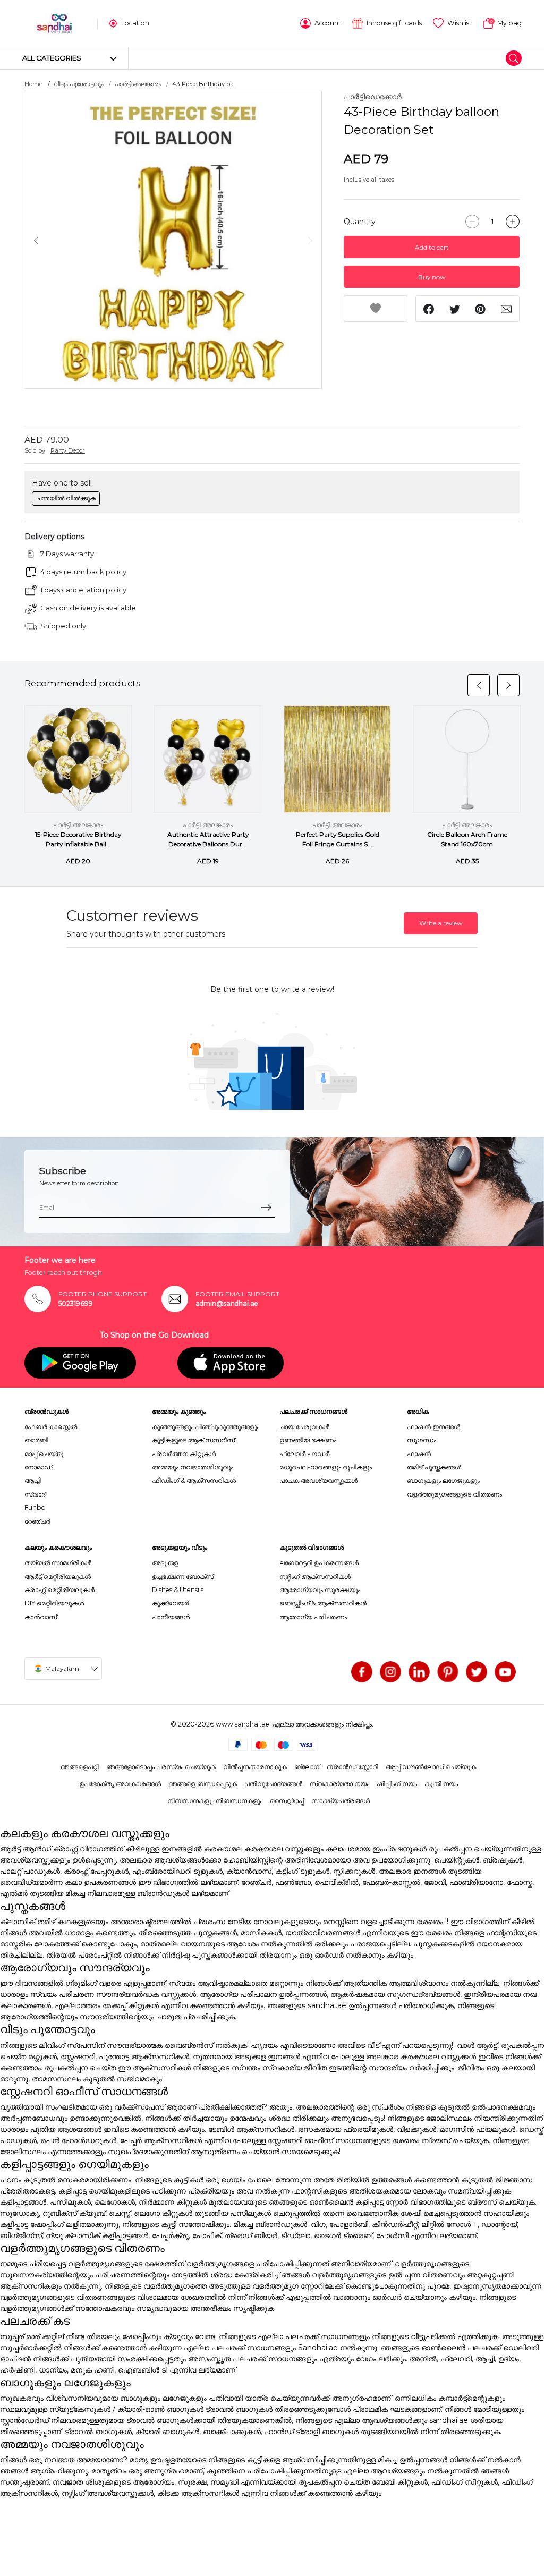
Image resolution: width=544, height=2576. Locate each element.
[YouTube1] (505, 1672)
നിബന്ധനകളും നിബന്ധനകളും (215, 1801)
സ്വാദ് (35, 1494)
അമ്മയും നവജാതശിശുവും (193, 1467)
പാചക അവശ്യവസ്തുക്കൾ (318, 1480)
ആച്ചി (33, 1480)
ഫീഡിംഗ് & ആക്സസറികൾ (194, 1480)
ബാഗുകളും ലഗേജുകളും (443, 1480)
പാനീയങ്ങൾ (171, 1617)
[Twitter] (477, 1672)
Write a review (441, 923)
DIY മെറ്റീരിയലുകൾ (54, 1603)
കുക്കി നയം (441, 1784)
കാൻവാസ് (41, 1617)
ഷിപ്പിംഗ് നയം (397, 1784)
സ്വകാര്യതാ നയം (339, 1784)
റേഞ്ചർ (37, 1521)
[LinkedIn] (419, 1672)
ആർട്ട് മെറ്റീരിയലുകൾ (58, 1576)
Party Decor (68, 450)
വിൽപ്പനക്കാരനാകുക (255, 1767)
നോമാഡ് (38, 1467)
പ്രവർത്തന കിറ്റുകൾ (184, 1454)
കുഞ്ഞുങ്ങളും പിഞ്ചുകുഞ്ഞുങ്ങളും (206, 1427)
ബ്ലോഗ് (307, 1767)
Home (33, 84)
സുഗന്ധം (422, 1440)
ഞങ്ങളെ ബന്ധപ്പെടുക (203, 1784)
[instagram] (390, 1672)
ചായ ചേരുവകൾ (304, 1427)
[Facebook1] (362, 1672)
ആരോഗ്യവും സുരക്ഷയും (320, 1590)
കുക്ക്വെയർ (170, 1603)
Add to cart (432, 247)
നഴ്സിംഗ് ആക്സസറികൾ (315, 1576)
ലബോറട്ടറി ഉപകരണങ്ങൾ (319, 1563)
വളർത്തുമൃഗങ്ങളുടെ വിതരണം (454, 1494)
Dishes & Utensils (178, 1590)
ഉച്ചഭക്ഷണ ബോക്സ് (183, 1576)
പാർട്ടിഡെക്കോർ (373, 97)
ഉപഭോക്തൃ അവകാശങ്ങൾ (120, 1784)
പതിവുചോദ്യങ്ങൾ (273, 1784)
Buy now (432, 277)
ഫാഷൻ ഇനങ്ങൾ (433, 1427)
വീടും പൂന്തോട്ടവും (79, 84)
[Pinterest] (448, 1672)
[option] (173, 240)
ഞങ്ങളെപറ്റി (80, 1767)
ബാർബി (36, 1440)
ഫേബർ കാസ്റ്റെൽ (51, 1427)
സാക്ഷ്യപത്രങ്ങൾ (341, 1801)
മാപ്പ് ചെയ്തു (44, 1454)
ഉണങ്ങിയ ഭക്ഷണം (308, 1440)
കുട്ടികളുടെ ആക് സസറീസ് (193, 1440)
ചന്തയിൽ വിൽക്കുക (66, 498)
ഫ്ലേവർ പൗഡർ (304, 1454)
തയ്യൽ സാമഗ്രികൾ (58, 1563)
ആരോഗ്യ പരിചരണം (313, 1617)
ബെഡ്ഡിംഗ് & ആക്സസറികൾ (323, 1603)
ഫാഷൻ (419, 1454)
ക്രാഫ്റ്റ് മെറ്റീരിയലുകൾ (59, 1590)
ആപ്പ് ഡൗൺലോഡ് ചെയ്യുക (431, 1767)
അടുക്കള (165, 1563)
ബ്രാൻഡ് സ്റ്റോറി (352, 1767)
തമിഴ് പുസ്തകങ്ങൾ (434, 1467)
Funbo (35, 1507)
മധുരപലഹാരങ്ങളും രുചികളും (326, 1467)
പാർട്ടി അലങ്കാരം (138, 84)
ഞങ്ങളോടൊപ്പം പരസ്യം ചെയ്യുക (161, 1767)
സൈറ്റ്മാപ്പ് (287, 1801)
